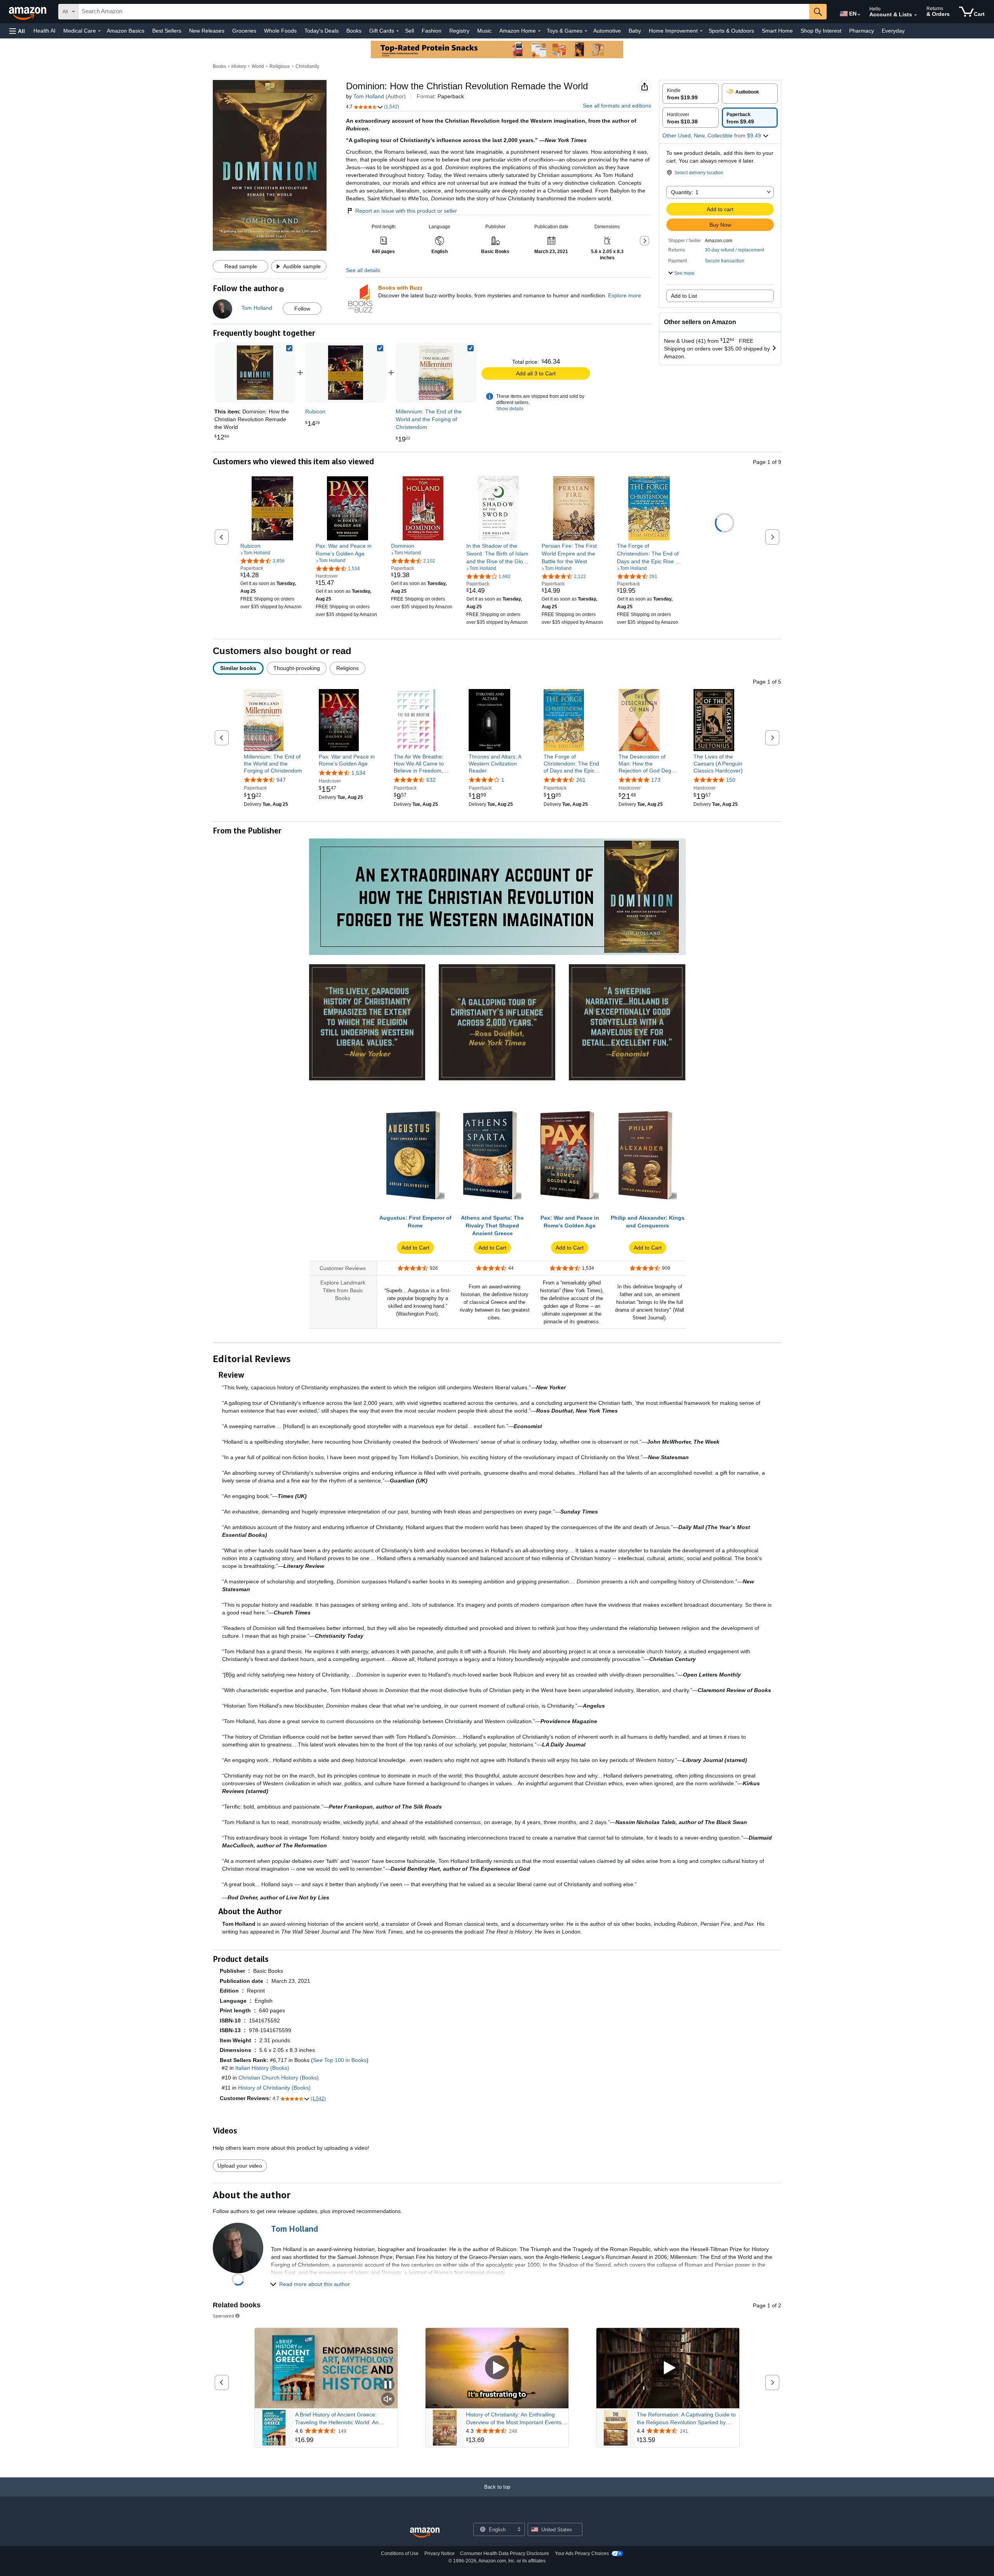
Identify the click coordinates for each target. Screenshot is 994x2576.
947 (281, 780)
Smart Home (777, 31)
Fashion (432, 31)
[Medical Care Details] (99, 31)
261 (581, 780)
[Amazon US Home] (425, 2533)
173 (656, 780)
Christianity (307, 66)
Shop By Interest (821, 31)
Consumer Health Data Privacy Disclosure (505, 2553)
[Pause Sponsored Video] (388, 2385)
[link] (346, 373)
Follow (302, 309)
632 (431, 780)
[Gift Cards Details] (398, 31)
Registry (459, 31)
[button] (17, 31)
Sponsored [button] (223, 2316)
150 (731, 780)
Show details (510, 409)
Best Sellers (167, 31)
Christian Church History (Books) (279, 2078)
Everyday (893, 31)
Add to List (684, 296)
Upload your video (240, 2166)
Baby (635, 31)
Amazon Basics (126, 31)
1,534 (358, 773)
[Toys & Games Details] (586, 31)
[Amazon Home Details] (539, 31)
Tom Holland (369, 96)
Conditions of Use (400, 2553)
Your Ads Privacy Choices (582, 2553)
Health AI (44, 31)
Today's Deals (321, 31)
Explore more (625, 295)
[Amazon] (28, 12)
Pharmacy (862, 31)
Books (354, 31)
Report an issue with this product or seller (406, 211)
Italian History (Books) (262, 2068)
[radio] (691, 94)
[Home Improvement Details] (701, 31)
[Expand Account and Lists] (916, 15)
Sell (409, 31)
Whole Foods (280, 31)
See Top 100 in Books (340, 2060)
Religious (280, 66)
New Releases (207, 31)
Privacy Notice (440, 2553)
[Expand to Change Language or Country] (859, 15)
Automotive (607, 31)
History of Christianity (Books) (274, 2088)
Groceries (244, 31)
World (258, 66)
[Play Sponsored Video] (497, 2368)
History (239, 66)
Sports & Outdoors (731, 31)
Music (484, 31)
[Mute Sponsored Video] (388, 2400)
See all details (363, 270)
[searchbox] (444, 12)
